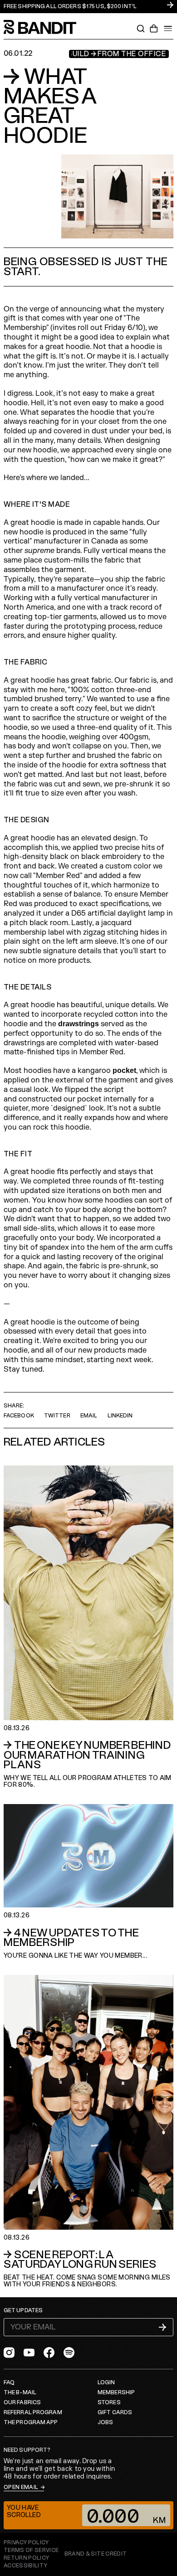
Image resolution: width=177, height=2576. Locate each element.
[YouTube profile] (29, 2353)
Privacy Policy (26, 2543)
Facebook (19, 1416)
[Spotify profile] (69, 2353)
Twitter (57, 1416)
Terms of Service (31, 2550)
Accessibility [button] (26, 2566)
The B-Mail (20, 2393)
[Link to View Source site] (96, 2554)
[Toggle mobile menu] (168, 29)
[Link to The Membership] (88, 7)
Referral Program (33, 2413)
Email (89, 1416)
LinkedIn (120, 1416)
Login (106, 2383)
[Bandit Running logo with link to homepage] (44, 27)
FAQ (9, 2383)
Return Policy (27, 2558)
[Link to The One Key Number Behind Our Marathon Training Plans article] (88, 1627)
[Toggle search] (141, 29)
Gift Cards (115, 2413)
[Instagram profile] (9, 2353)
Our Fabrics (22, 2403)
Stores (109, 2403)
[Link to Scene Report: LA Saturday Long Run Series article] (88, 2132)
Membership (116, 2393)
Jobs (105, 2423)
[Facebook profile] (49, 2353)
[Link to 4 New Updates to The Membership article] (88, 1882)
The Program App (31, 2423)
